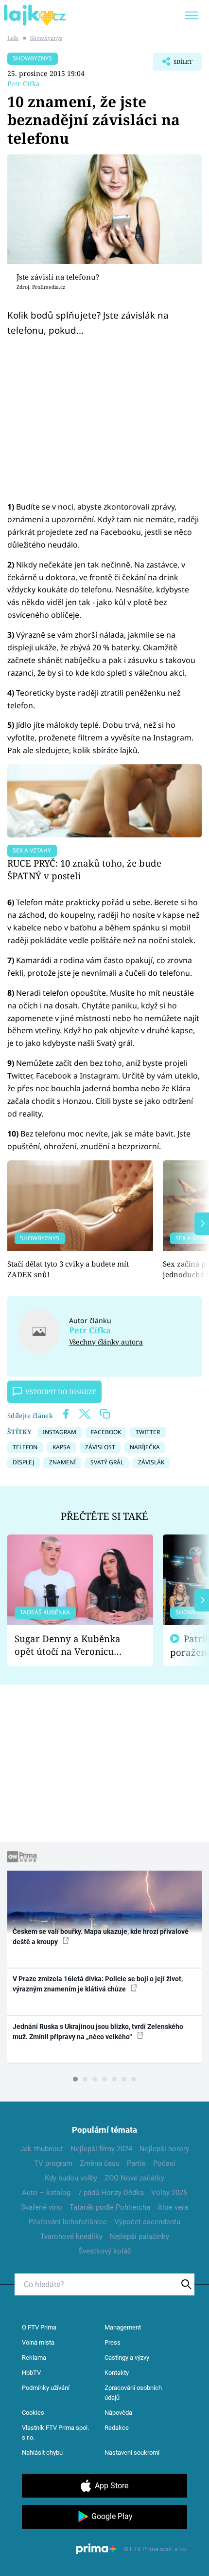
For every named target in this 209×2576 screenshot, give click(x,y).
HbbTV (31, 2373)
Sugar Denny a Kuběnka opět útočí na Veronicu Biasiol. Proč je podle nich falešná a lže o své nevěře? (72, 1645)
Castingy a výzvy (127, 2358)
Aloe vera (173, 2207)
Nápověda (118, 2413)
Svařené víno (42, 2207)
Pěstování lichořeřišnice (68, 2222)
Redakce (117, 2428)
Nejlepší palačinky (139, 2236)
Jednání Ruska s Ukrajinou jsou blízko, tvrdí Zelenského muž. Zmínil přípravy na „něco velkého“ (98, 2032)
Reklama (34, 2358)
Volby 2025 (169, 2193)
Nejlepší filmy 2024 (101, 2149)
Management (123, 2327)
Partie (136, 2163)
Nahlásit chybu (42, 2453)
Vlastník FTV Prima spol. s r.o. (55, 2433)
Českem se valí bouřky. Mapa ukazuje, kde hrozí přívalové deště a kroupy (101, 1937)
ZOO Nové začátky (134, 2178)
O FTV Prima (39, 2327)
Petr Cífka (24, 84)
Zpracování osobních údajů (133, 2393)
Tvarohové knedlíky (71, 2236)
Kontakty (117, 2373)
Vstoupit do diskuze (61, 1392)
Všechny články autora (106, 1342)
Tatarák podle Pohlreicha (110, 2207)
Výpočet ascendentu (147, 2222)
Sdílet (173, 64)
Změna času (100, 2163)
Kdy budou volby (71, 2178)
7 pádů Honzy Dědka (111, 2193)
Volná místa (38, 2342)
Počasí (164, 2163)
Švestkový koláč (105, 2251)
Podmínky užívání (46, 2388)
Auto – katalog (46, 2193)
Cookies (33, 2413)
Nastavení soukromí (132, 2453)
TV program (53, 2163)
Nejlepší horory (164, 2149)
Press (113, 2342)
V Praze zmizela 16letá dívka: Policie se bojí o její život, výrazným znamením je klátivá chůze (98, 1984)
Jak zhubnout (42, 2149)
